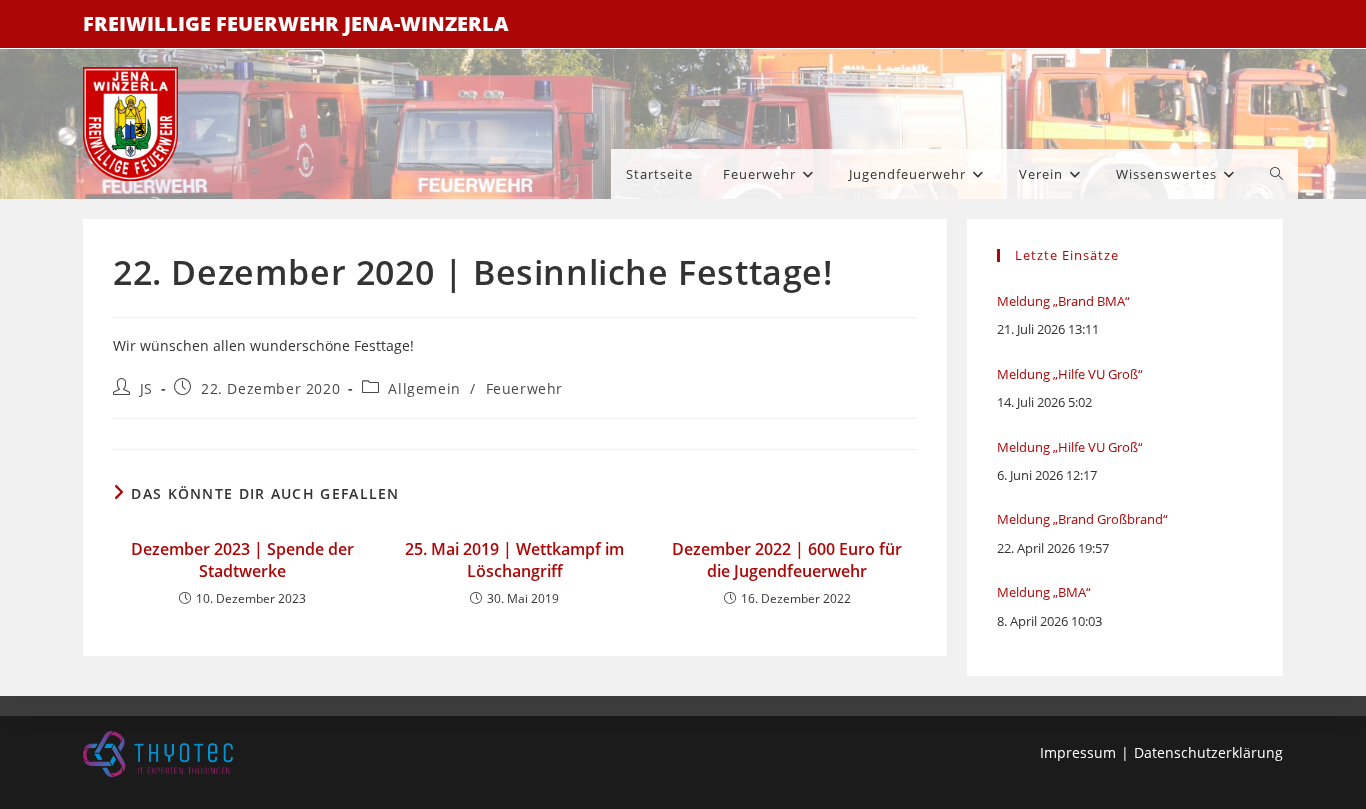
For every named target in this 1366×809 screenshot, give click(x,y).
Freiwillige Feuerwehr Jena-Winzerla (296, 23)
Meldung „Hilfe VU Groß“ (1070, 374)
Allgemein (424, 388)
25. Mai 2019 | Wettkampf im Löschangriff (514, 560)
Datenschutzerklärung (1208, 752)
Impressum (1078, 752)
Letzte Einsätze (1067, 255)
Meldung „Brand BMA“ (1063, 301)
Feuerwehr (524, 388)
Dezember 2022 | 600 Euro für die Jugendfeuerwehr (787, 560)
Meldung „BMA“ (1044, 592)
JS (146, 388)
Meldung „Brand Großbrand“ (1082, 519)
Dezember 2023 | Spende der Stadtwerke (242, 560)
